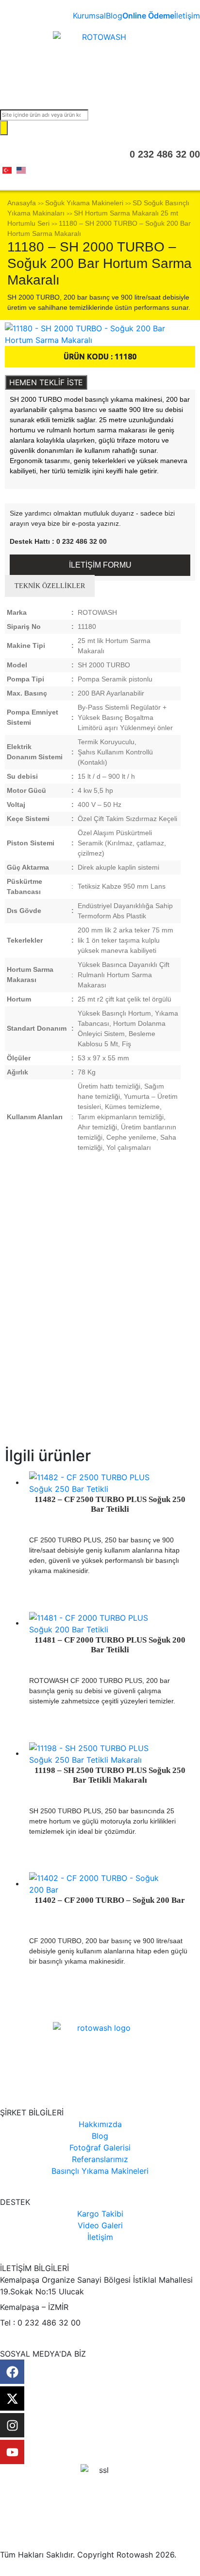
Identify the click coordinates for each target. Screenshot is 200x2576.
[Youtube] (12, 2452)
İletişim (187, 16)
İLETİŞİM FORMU (100, 565)
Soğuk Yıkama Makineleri (84, 203)
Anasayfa (22, 203)
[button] (100, 87)
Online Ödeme (148, 16)
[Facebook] (12, 2372)
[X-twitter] (12, 2398)
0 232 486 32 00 (165, 154)
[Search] (4, 128)
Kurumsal (89, 16)
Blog (114, 16)
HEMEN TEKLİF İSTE (46, 382)
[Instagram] (12, 2425)
